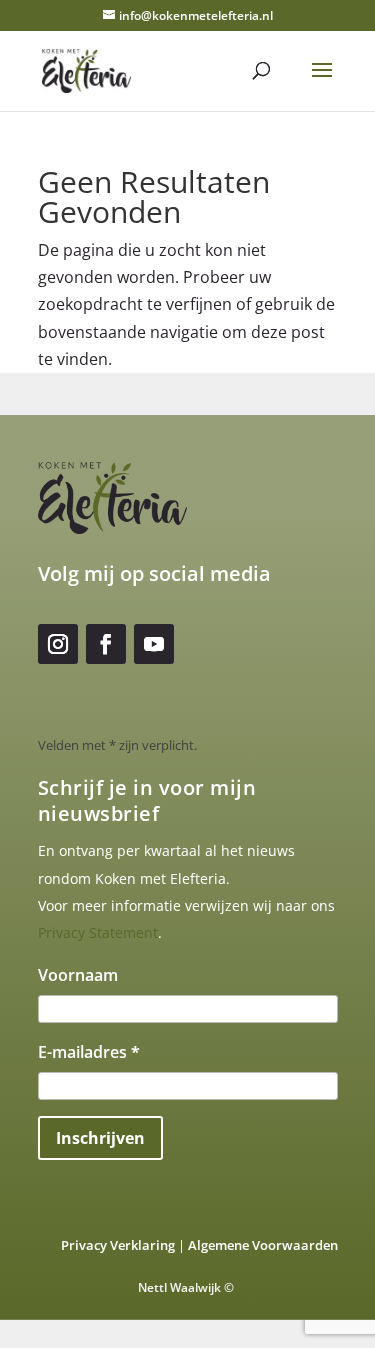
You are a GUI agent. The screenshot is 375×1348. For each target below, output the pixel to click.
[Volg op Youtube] (154, 644)
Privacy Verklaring (118, 1245)
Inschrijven (100, 1138)
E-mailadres (89, 1052)
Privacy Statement (98, 932)
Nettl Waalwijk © (187, 1287)
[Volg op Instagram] (58, 644)
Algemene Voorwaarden (263, 1245)
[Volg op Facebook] (106, 644)
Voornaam (78, 975)
